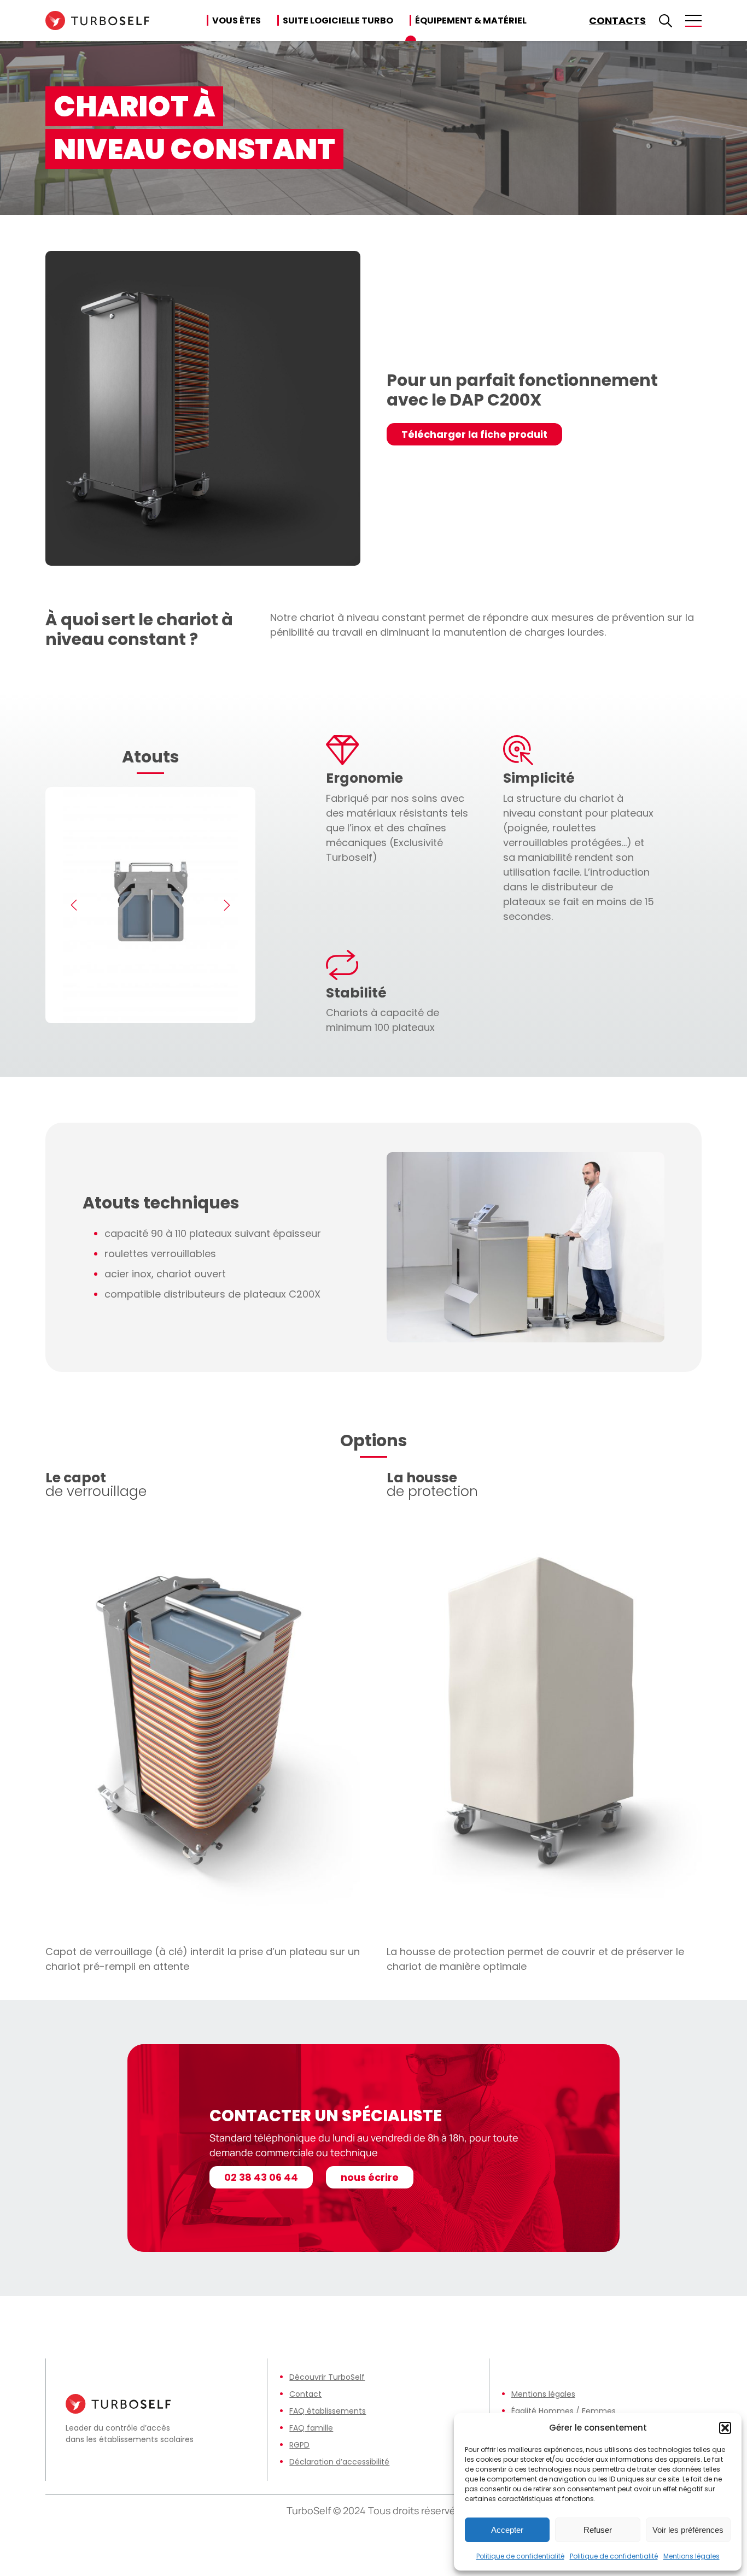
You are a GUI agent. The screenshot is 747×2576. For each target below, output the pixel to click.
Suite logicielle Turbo (338, 20)
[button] (725, 2428)
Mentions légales (691, 2556)
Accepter (507, 2530)
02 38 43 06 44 (261, 2177)
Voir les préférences (688, 2530)
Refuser (598, 2530)
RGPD (299, 2445)
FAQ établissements (328, 2411)
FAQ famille (311, 2428)
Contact (305, 2394)
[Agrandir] (650, 1166)
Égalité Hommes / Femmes (564, 2411)
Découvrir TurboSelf (327, 2377)
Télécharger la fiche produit (474, 434)
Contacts (617, 20)
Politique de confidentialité (520, 2556)
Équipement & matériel (471, 20)
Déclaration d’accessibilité (339, 2462)
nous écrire (370, 2177)
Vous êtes (237, 20)
